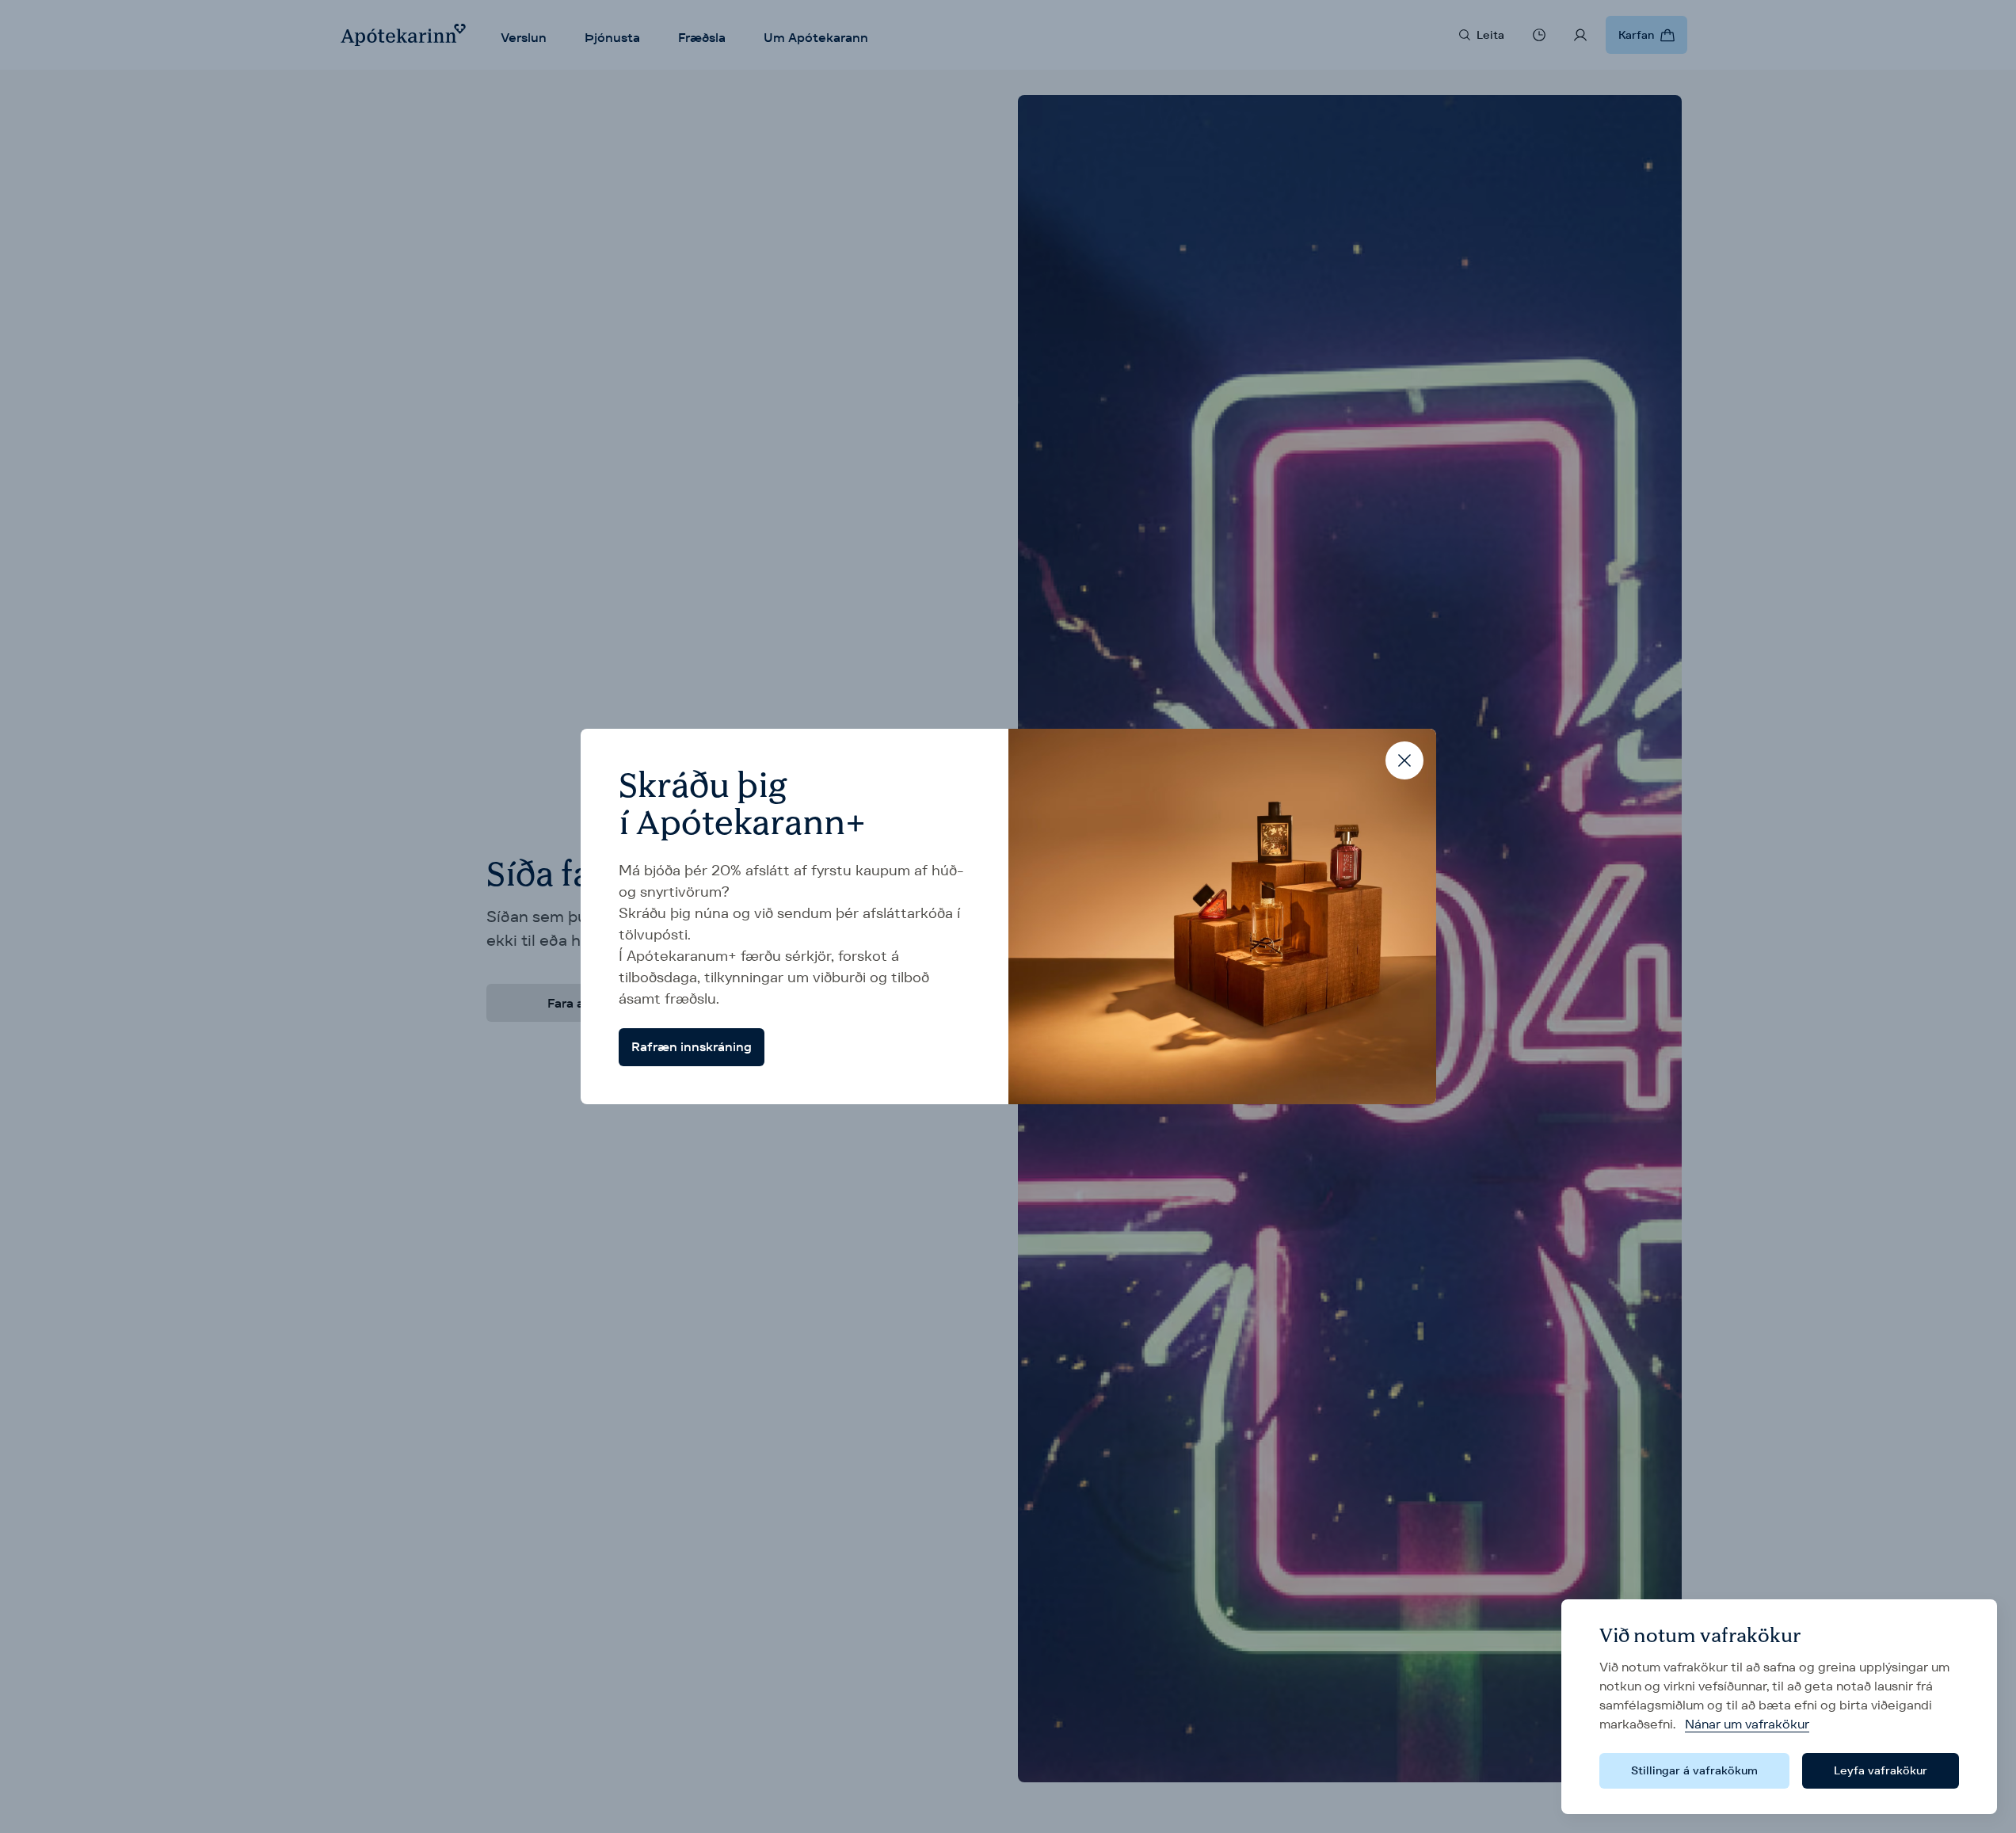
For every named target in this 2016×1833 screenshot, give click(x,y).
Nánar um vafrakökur (1747, 1724)
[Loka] (1404, 760)
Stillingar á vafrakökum (1694, 1770)
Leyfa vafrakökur (1881, 1770)
